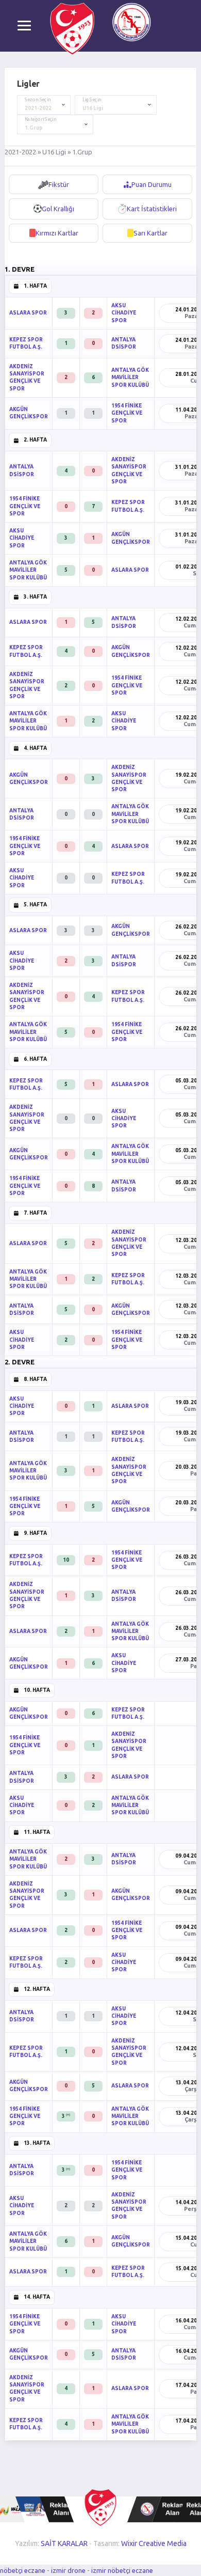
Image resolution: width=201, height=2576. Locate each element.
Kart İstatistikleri (152, 209)
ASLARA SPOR (28, 313)
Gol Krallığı (58, 209)
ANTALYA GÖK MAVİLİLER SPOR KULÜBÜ (130, 378)
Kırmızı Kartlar (57, 233)
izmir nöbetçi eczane (122, 2570)
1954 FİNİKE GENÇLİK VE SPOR (127, 413)
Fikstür (59, 184)
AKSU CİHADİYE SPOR (124, 313)
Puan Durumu (152, 184)
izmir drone (68, 2570)
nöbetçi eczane (23, 2570)
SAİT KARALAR (64, 2543)
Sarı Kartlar (150, 233)
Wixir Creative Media (154, 2543)
